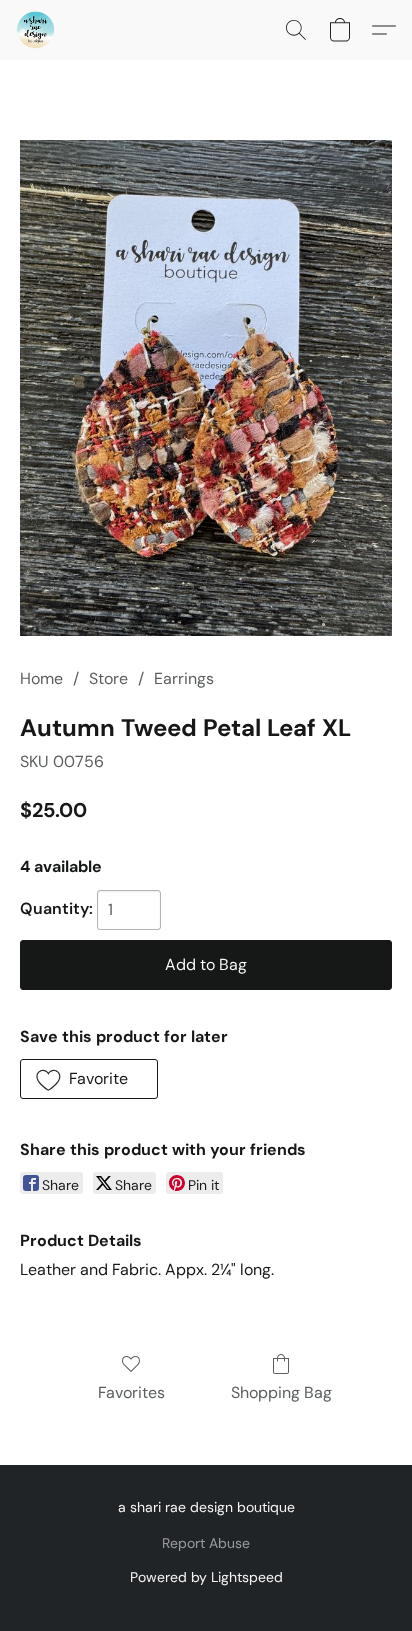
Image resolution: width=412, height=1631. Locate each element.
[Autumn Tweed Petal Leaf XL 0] (206, 388)
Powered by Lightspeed (206, 1577)
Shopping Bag (281, 1392)
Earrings (184, 678)
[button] (36, 30)
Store (108, 678)
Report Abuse (206, 1543)
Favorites (131, 1392)
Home (41, 678)
